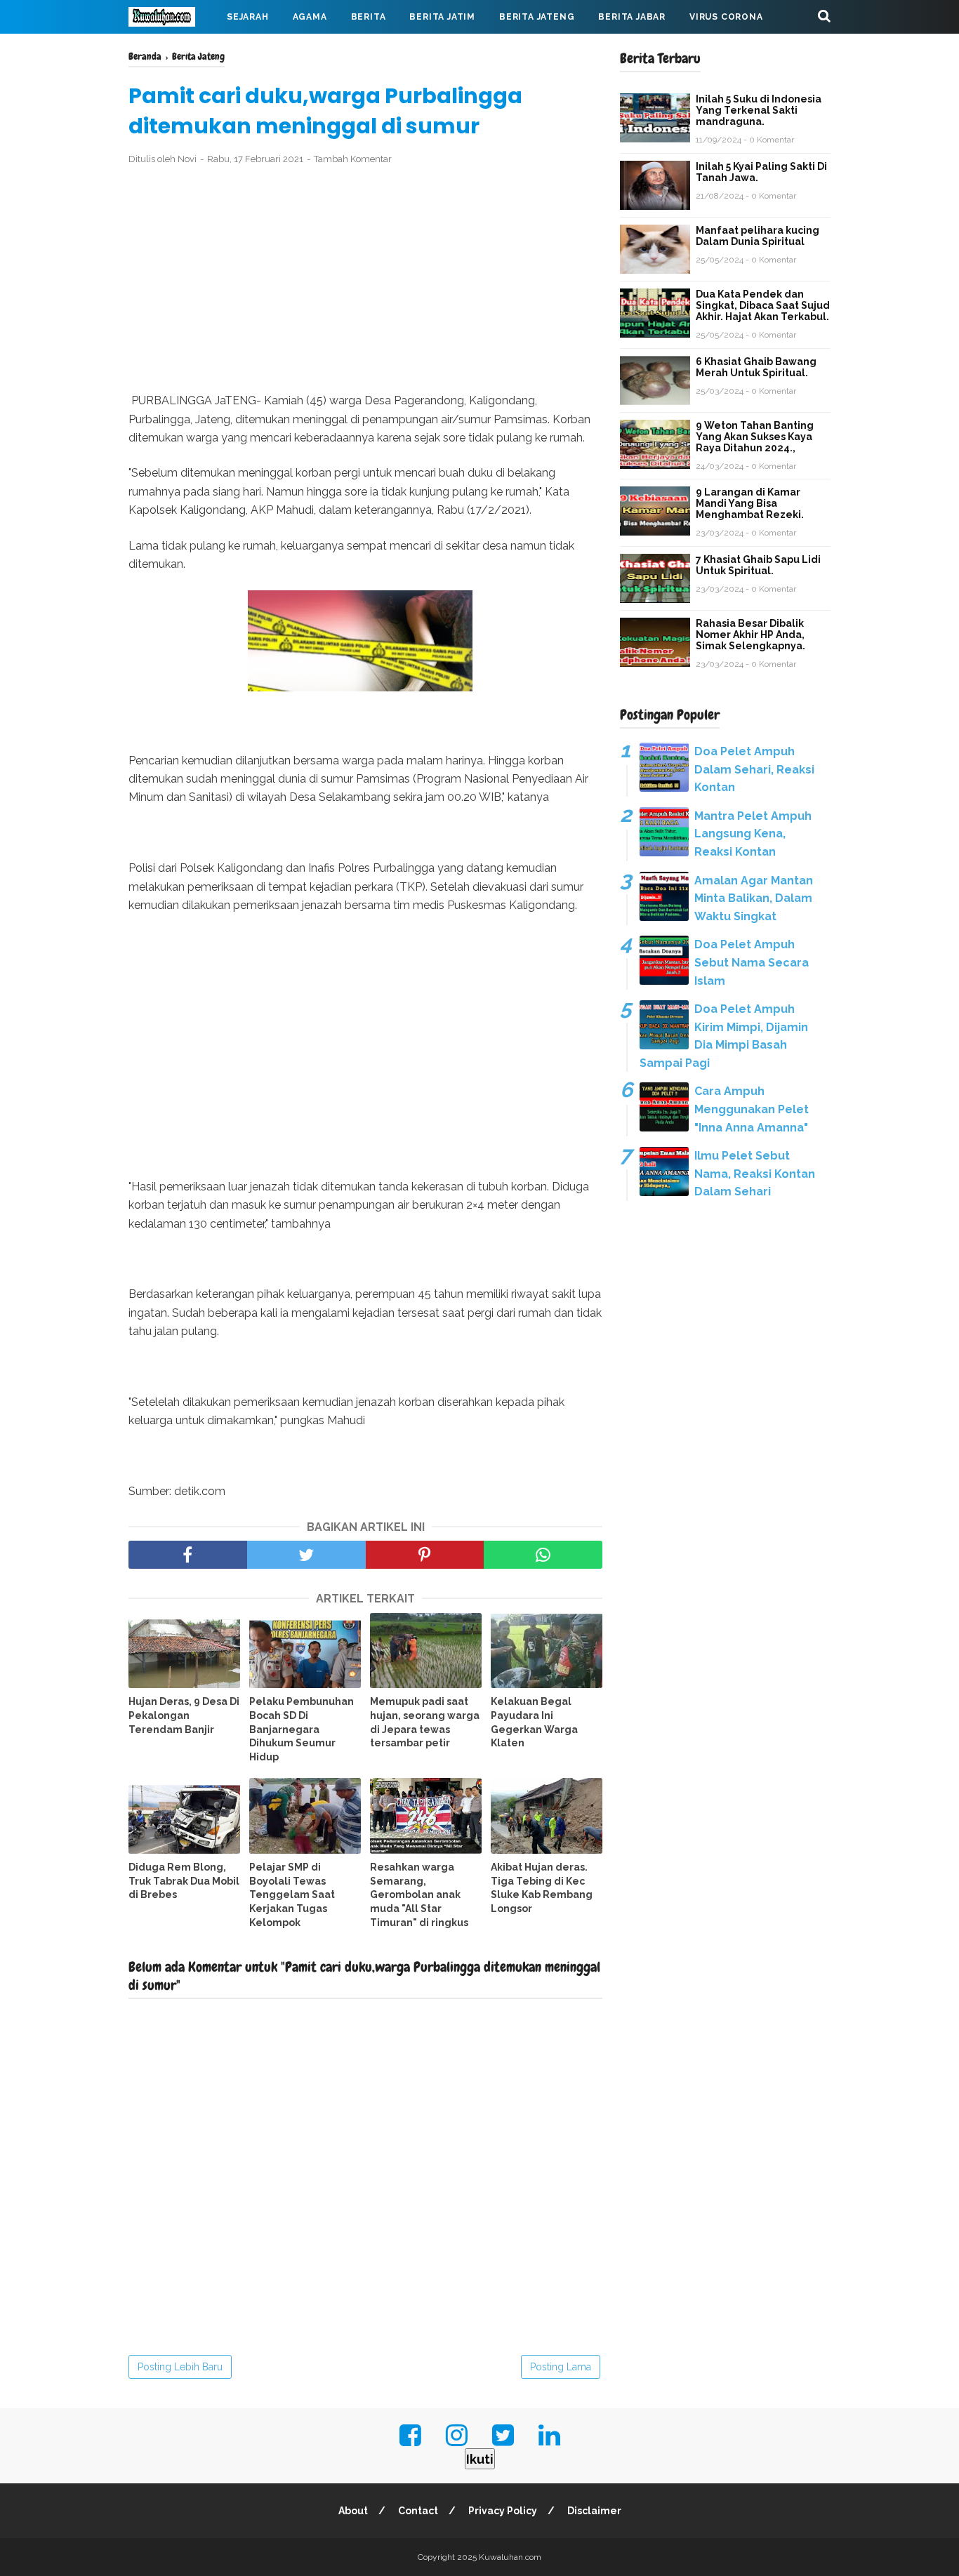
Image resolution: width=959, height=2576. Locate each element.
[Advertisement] (365, 279)
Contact (418, 2511)
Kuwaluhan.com (510, 2557)
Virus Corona (726, 17)
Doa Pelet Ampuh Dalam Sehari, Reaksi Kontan (754, 769)
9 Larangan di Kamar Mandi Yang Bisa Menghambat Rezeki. (750, 503)
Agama (310, 17)
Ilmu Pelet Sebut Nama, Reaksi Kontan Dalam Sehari (755, 1174)
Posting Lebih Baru (180, 2367)
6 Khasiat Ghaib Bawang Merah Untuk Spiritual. (756, 367)
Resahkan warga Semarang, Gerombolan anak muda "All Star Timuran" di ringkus (419, 1894)
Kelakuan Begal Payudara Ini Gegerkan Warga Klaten (534, 1722)
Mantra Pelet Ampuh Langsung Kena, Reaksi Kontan (753, 834)
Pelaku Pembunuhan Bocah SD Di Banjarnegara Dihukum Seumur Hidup (302, 1729)
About (353, 2511)
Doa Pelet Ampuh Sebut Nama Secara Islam (752, 962)
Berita (369, 17)
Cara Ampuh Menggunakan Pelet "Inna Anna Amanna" (752, 1109)
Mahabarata (173, 51)
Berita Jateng (537, 17)
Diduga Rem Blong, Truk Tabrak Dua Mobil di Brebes (184, 1881)
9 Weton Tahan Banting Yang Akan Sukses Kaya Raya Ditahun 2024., (755, 437)
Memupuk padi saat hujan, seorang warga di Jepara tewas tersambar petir (425, 1722)
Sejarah (248, 17)
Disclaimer (594, 2511)
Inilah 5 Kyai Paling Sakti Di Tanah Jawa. (761, 172)
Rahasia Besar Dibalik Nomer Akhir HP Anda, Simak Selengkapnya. (750, 635)
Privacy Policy (503, 2511)
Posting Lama (561, 2367)
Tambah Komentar (353, 159)
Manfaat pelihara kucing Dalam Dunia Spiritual (758, 236)
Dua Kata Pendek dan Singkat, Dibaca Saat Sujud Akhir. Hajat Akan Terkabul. (763, 305)
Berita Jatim (442, 17)
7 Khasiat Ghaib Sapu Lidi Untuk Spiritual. (758, 565)
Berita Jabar (632, 17)
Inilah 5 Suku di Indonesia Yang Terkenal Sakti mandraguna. (759, 110)
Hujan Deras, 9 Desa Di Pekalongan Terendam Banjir (184, 1715)
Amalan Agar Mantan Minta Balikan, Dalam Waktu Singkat (754, 898)
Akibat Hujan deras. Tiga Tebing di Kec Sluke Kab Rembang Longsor (542, 1888)
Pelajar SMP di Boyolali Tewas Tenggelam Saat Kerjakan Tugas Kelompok (292, 1894)
